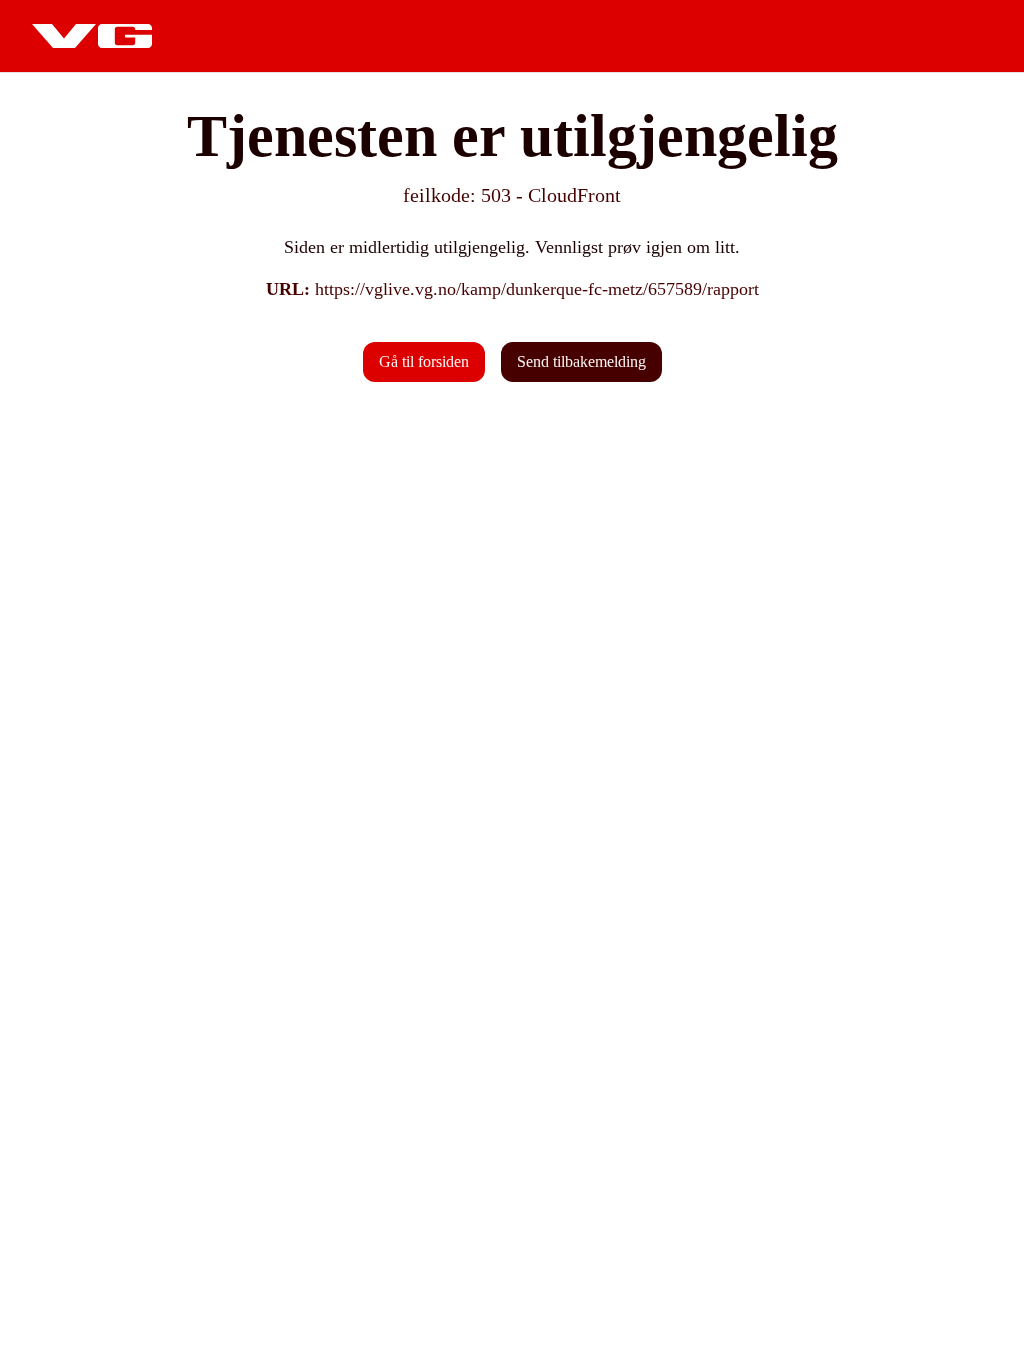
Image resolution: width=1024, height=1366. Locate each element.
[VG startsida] (92, 36)
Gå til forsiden (424, 361)
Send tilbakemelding (581, 361)
